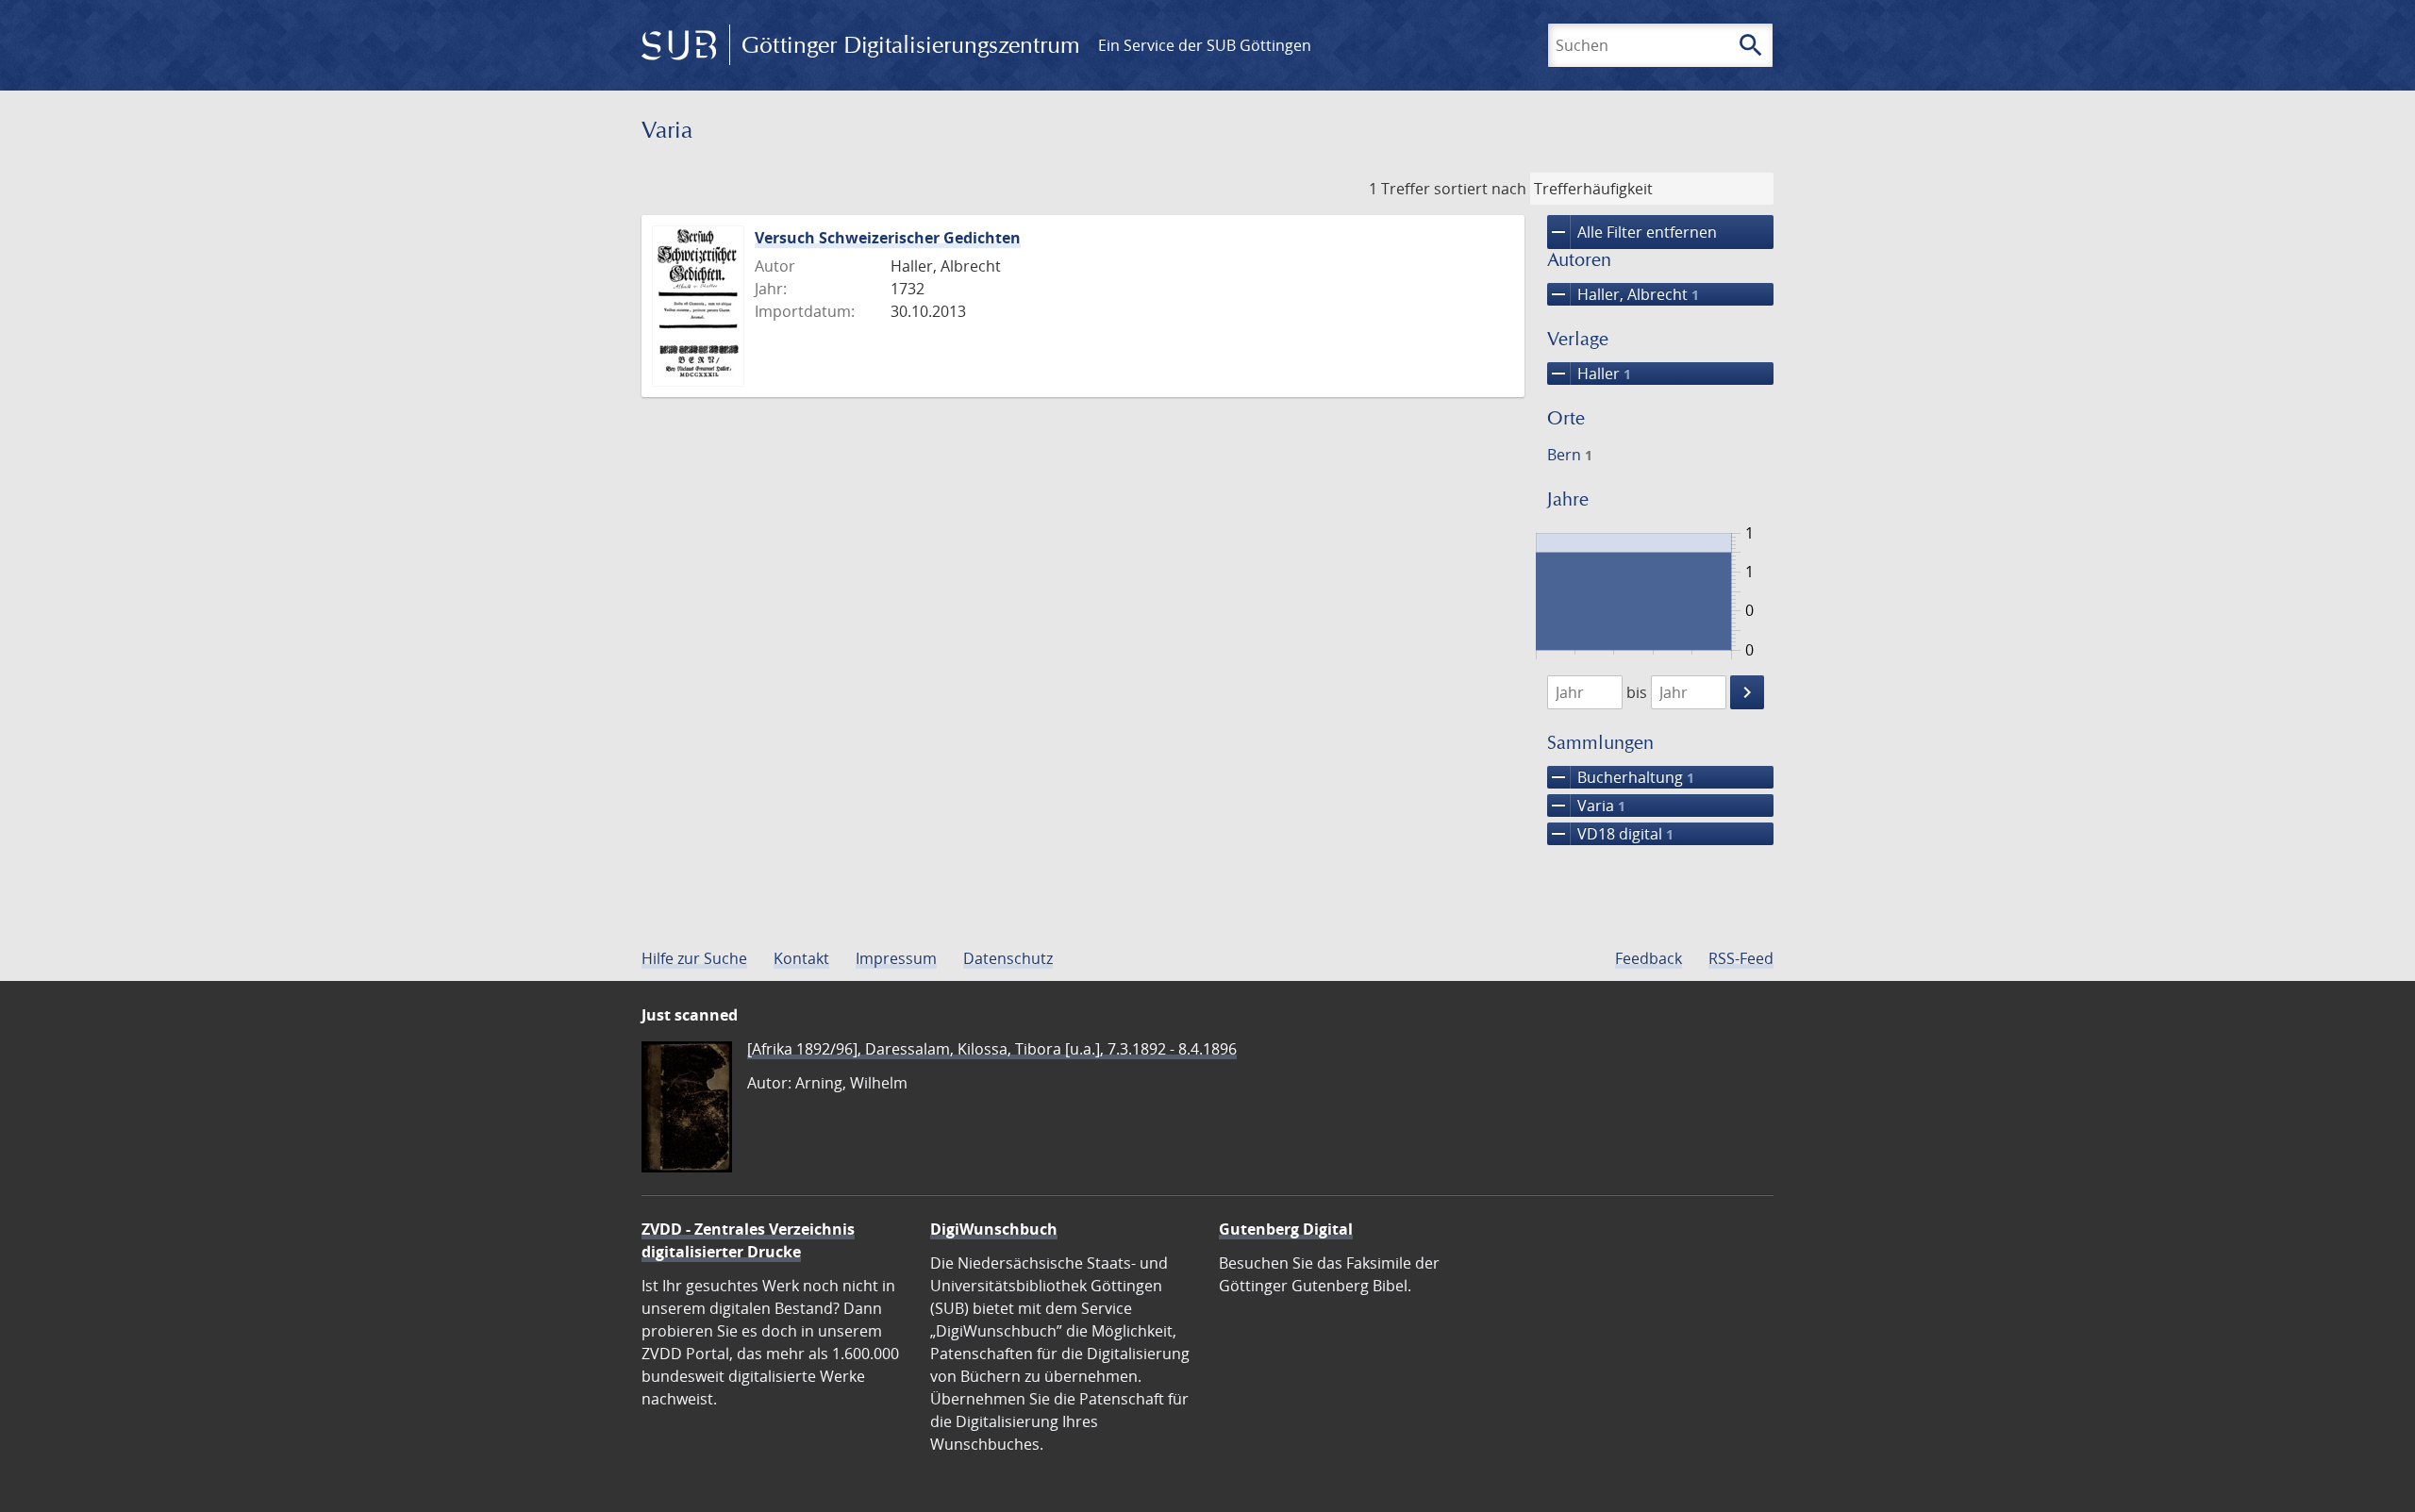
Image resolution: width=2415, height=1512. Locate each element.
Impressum (896, 958)
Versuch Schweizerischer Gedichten (888, 238)
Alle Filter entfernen (1632, 232)
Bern (1570, 455)
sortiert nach (1480, 189)
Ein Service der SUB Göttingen (1205, 45)
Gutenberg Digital (1286, 1229)
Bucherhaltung (1621, 777)
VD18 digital (1610, 834)
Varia (1586, 806)
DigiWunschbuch (994, 1229)
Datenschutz (1008, 958)
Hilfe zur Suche (694, 958)
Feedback (1649, 958)
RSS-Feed (1741, 958)
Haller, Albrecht (1623, 294)
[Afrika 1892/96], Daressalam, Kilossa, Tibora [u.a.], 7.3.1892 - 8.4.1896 (992, 1049)
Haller (1589, 374)
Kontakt (801, 958)
